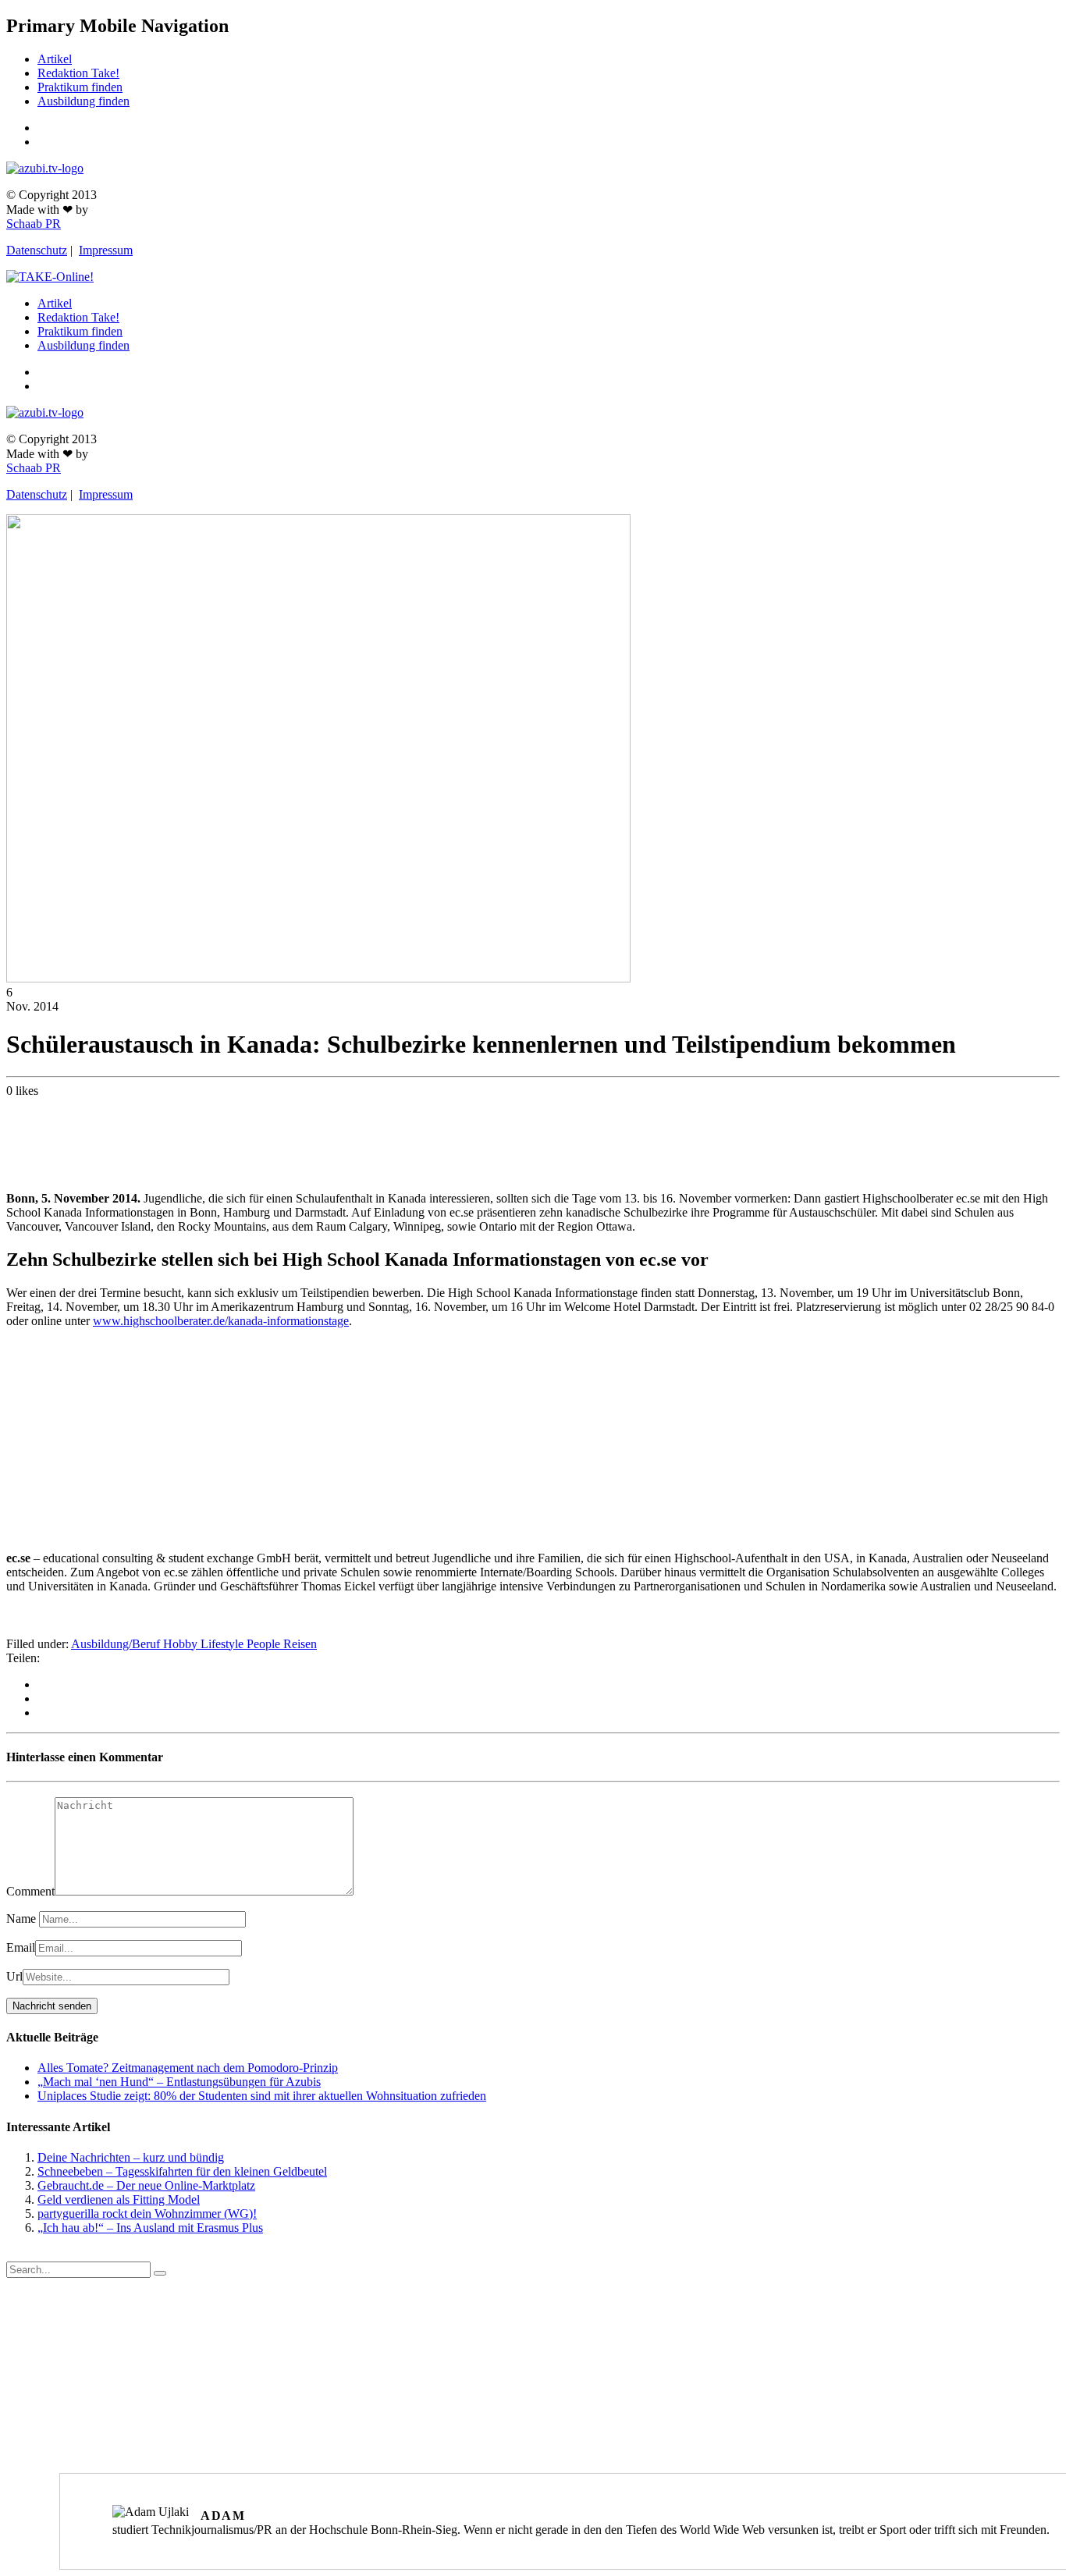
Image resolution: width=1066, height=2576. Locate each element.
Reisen (300, 1644)
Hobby (182, 1644)
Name (23, 1919)
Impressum (106, 250)
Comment (30, 1891)
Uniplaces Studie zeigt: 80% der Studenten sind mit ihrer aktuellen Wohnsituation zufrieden (262, 2096)
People (265, 1644)
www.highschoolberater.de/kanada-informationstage (221, 1321)
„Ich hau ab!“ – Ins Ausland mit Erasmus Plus (150, 2228)
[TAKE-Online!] (50, 277)
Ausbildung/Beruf (117, 1644)
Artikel (55, 59)
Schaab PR (34, 224)
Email (21, 1947)
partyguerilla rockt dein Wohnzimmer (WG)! (147, 2214)
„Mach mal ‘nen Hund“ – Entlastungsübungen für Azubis (179, 2082)
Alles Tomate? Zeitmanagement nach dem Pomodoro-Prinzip (188, 2068)
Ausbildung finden (84, 101)
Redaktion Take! (78, 73)
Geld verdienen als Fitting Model (119, 2199)
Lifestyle (224, 1644)
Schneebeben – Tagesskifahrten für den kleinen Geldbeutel (182, 2171)
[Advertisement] (533, 1141)
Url (14, 1976)
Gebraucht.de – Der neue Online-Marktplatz (146, 2185)
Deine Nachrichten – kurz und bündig (131, 2157)
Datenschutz (37, 250)
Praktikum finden (80, 87)
